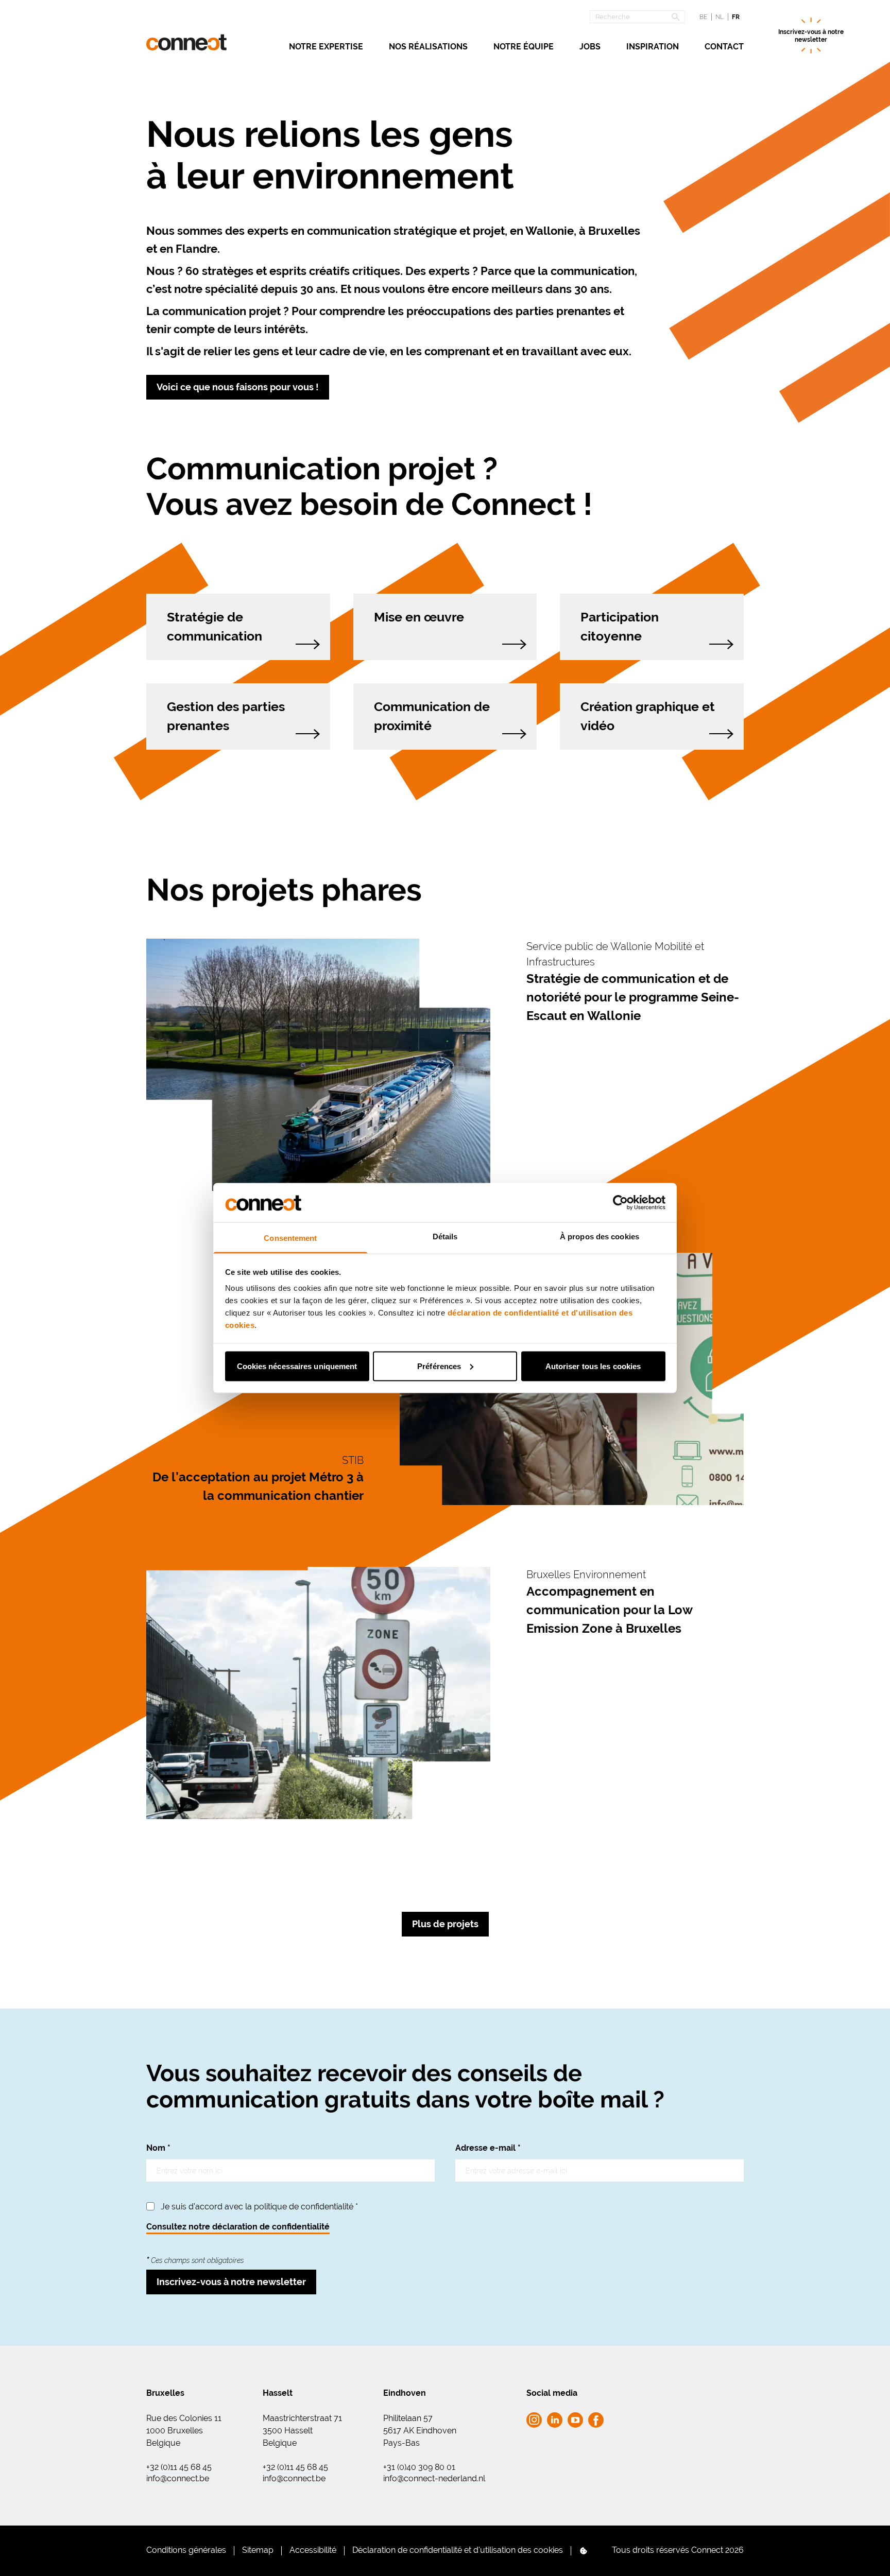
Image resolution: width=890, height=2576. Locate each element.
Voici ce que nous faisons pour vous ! (238, 387)
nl (720, 17)
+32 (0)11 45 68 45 (179, 2467)
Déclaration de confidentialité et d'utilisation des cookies (458, 2550)
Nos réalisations (428, 47)
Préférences (439, 1366)
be (703, 17)
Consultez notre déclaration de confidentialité (238, 2227)
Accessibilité (313, 2550)
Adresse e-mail (488, 2148)
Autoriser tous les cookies (593, 1366)
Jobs (590, 47)
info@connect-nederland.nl (434, 2479)
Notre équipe (524, 47)
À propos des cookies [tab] (600, 1237)
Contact (724, 47)
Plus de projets (445, 1924)
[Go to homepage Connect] (186, 42)
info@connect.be (178, 2479)
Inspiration (653, 47)
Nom (158, 2148)
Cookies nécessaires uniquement (297, 1366)
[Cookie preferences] (584, 2551)
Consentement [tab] (290, 1238)
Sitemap (258, 2550)
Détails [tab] (445, 1237)
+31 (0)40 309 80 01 (419, 2467)
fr (736, 17)
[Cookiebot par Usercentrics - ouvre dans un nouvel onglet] (620, 1202)
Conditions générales (186, 2550)
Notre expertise (326, 47)
